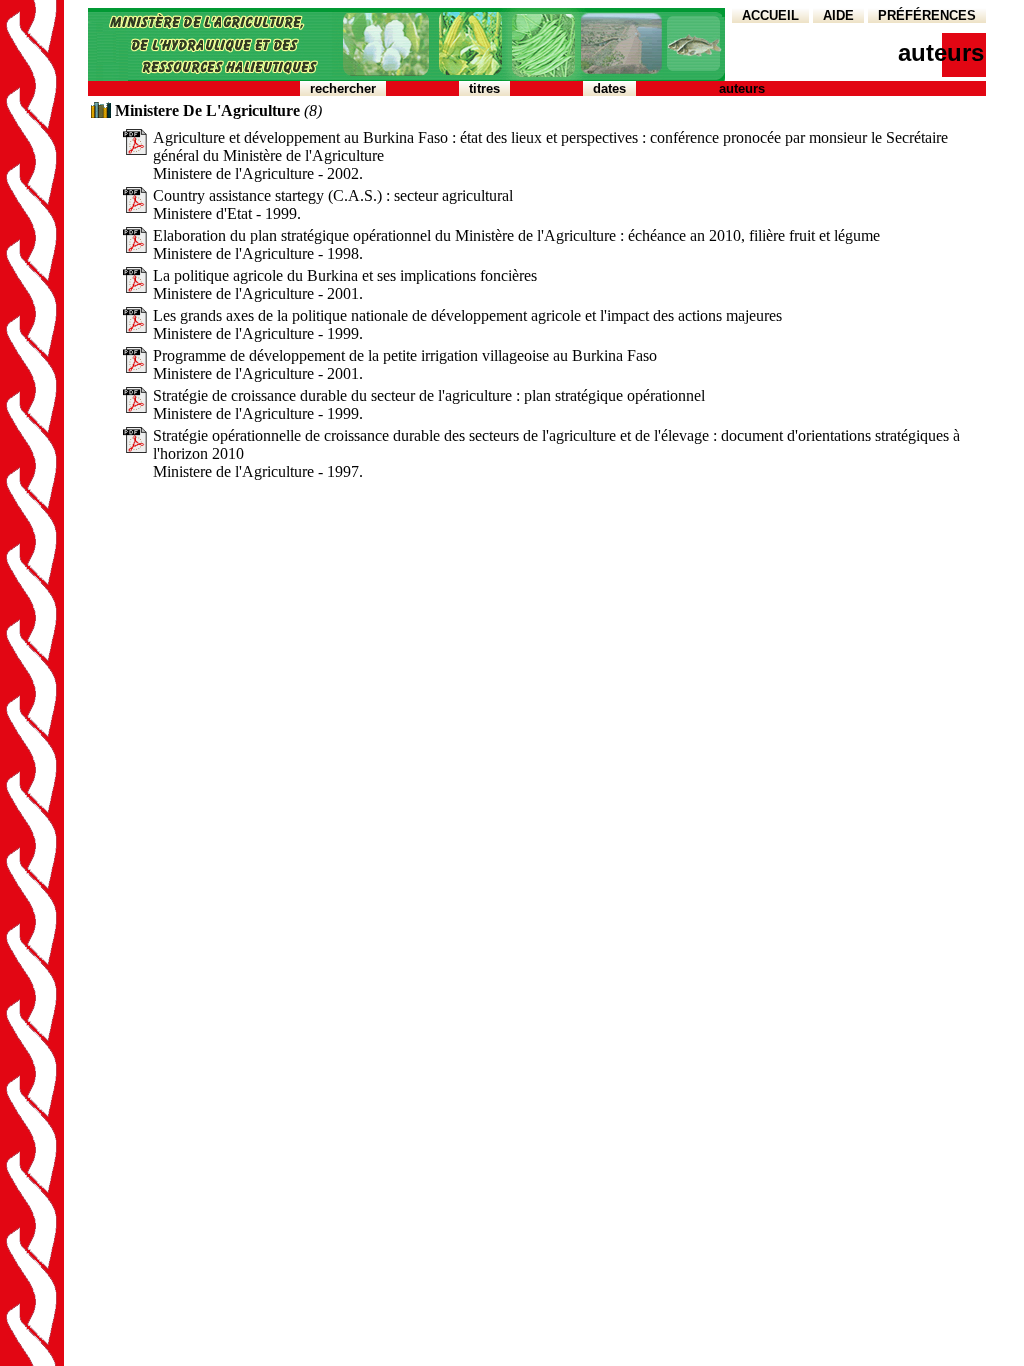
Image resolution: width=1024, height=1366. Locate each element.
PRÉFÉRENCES (927, 15)
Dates (609, 88)
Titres (484, 88)
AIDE (838, 15)
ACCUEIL (770, 15)
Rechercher (343, 88)
